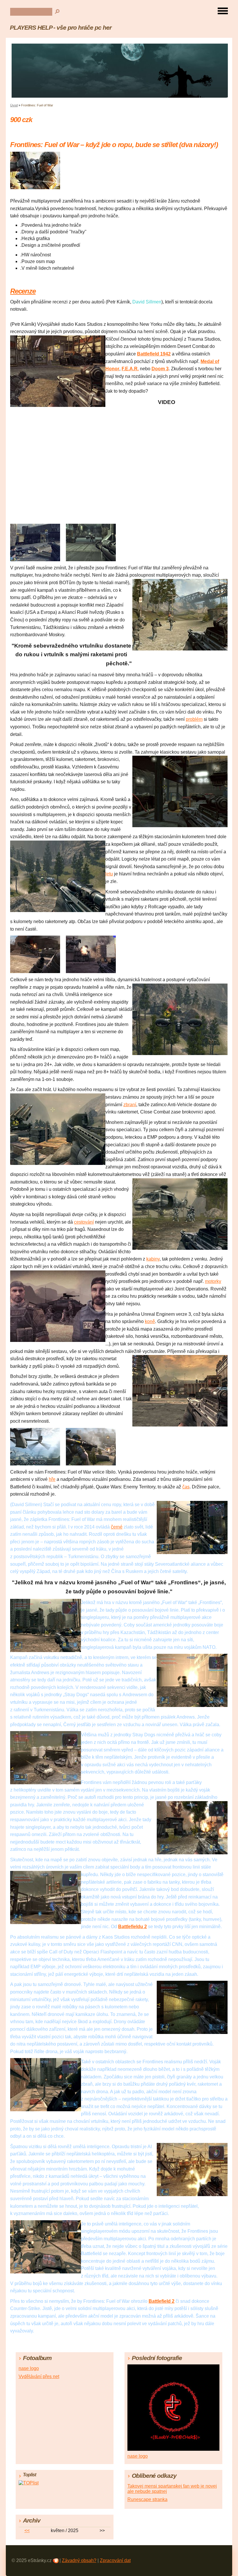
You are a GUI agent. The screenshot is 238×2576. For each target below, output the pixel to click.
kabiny (153, 1259)
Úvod (14, 105)
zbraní (130, 1105)
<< (27, 2531)
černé (117, 1527)
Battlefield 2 (162, 2301)
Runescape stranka (147, 2499)
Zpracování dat (115, 2560)
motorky (213, 1281)
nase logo (29, 2368)
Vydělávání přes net (39, 2376)
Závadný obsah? (79, 2560)
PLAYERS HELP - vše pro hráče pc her (61, 27)
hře (52, 1479)
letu (109, 874)
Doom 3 (160, 369)
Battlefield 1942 (154, 354)
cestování (84, 1222)
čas (186, 1487)
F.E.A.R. (130, 369)
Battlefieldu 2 (132, 1927)
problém (194, 719)
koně (150, 1321)
